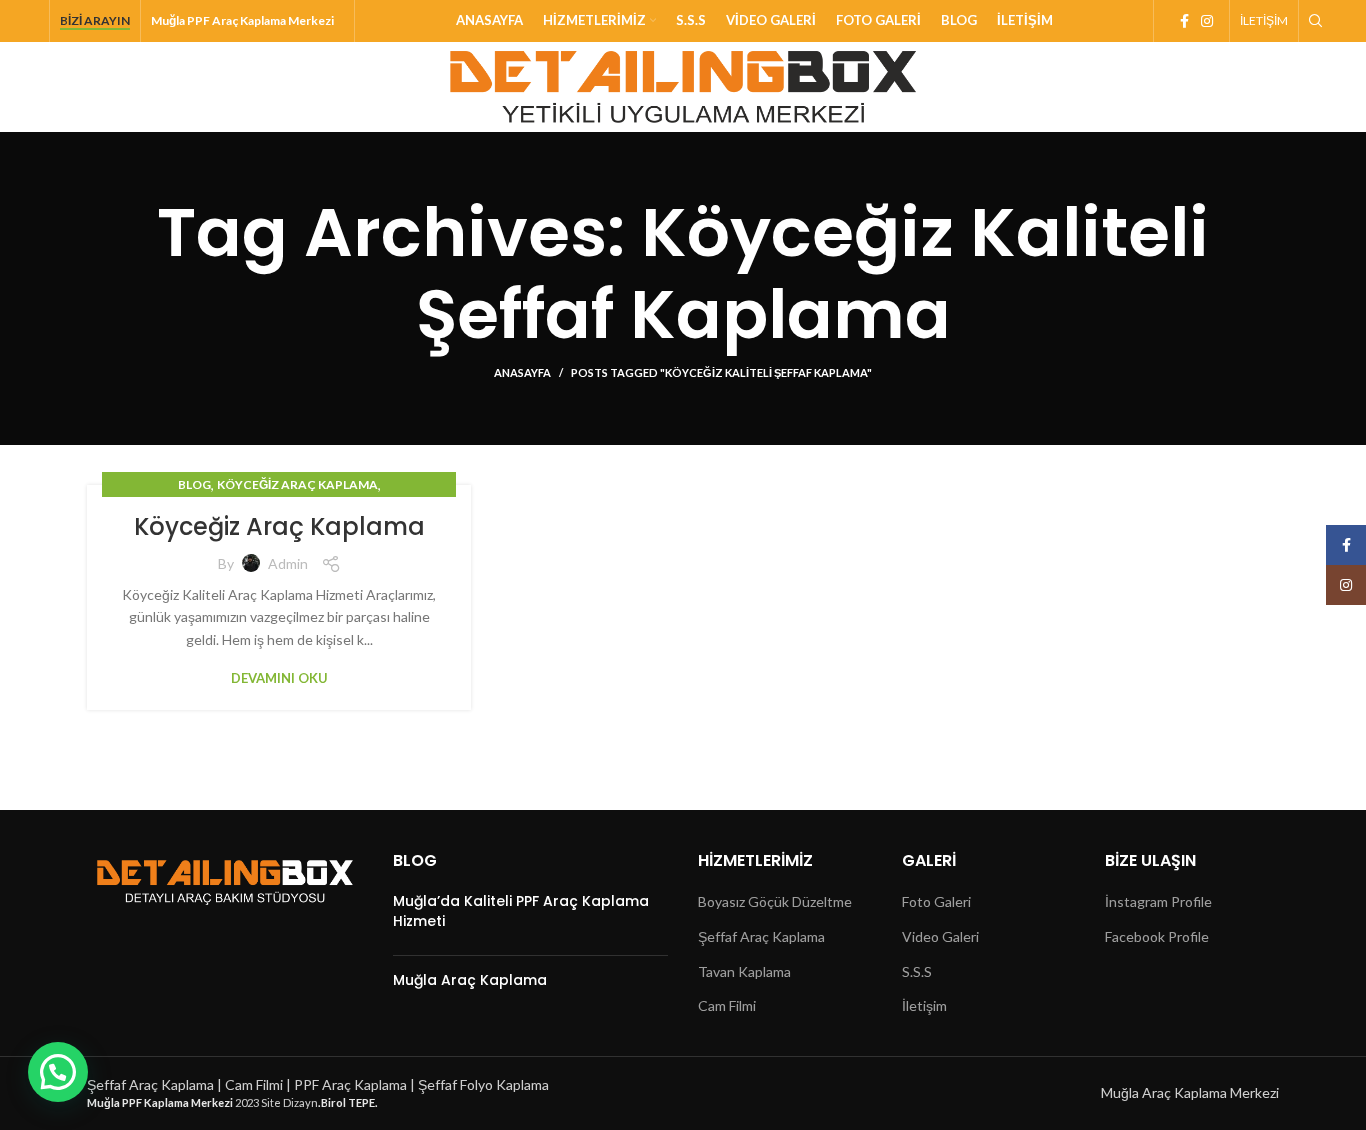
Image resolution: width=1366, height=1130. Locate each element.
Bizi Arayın (95, 21)
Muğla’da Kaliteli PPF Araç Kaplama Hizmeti (521, 911)
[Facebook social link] (1184, 21)
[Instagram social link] (1207, 21)
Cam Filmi (727, 1005)
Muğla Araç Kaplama (470, 980)
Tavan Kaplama (744, 971)
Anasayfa (522, 372)
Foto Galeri (936, 901)
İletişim (924, 1005)
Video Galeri (940, 936)
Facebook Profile (1157, 936)
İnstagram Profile (1158, 901)
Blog (194, 484)
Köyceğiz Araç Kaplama (297, 484)
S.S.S (917, 971)
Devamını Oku (279, 678)
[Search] (1313, 21)
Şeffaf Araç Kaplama (761, 936)
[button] (58, 1072)
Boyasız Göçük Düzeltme (775, 901)
